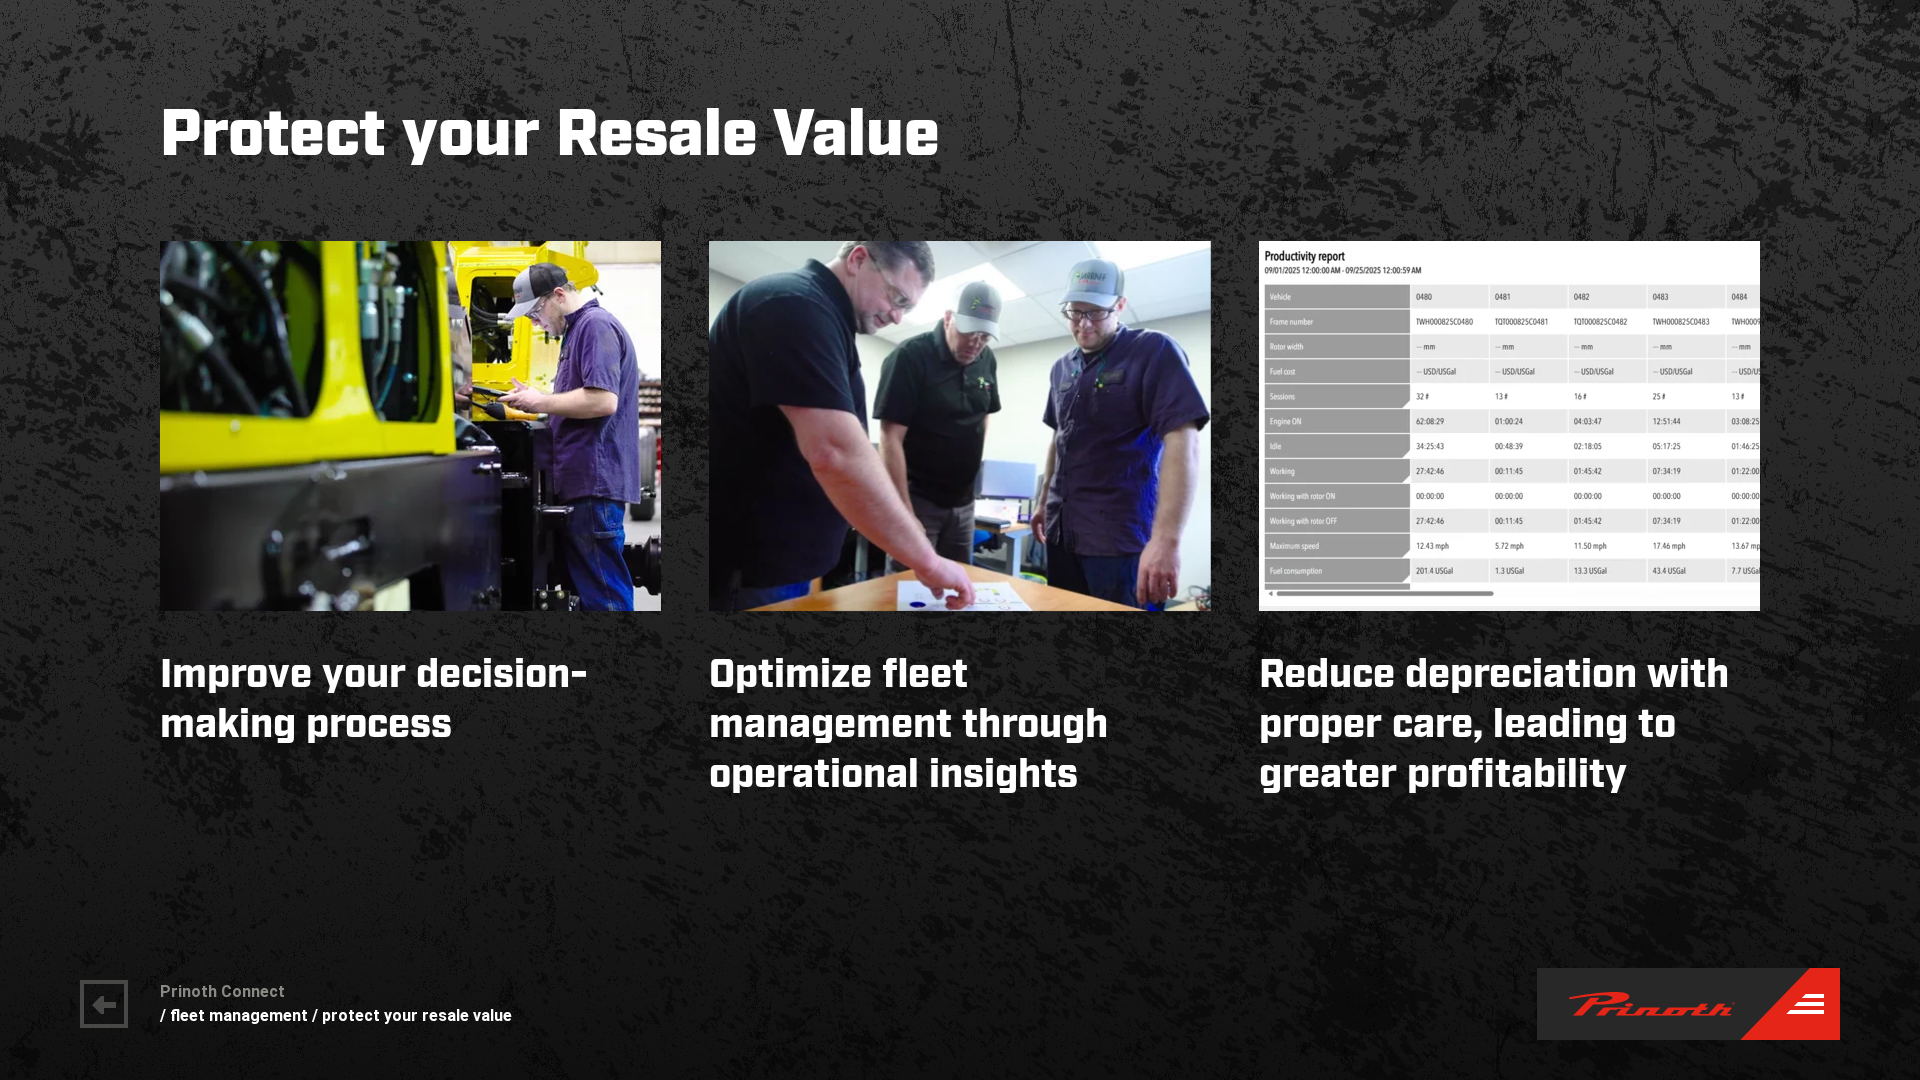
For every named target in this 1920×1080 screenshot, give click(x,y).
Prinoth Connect (222, 991)
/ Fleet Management (234, 1015)
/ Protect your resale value (412, 1015)
